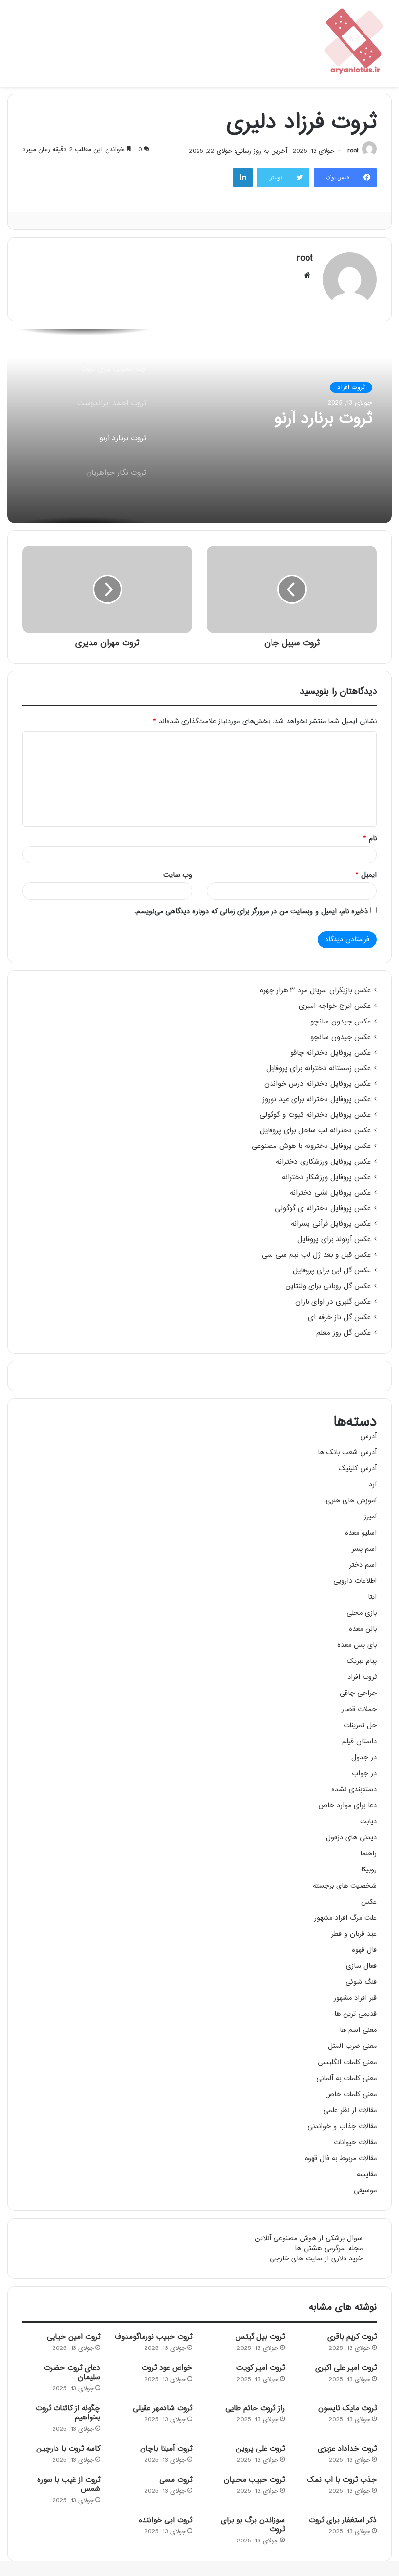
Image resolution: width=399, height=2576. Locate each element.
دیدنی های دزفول (351, 1838)
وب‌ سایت (178, 875)
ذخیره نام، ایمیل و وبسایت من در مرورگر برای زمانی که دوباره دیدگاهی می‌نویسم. (251, 911)
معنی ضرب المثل (352, 2046)
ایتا (372, 1597)
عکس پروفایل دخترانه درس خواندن (317, 1084)
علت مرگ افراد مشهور (345, 1918)
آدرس (368, 1437)
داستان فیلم (359, 1741)
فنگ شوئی (361, 1982)
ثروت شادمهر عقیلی (163, 2408)
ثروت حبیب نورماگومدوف (154, 2337)
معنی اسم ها (358, 2030)
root (353, 151)
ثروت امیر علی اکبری (346, 2368)
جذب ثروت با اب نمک (342, 2480)
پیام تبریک (362, 1661)
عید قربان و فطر (354, 1934)
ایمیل (366, 875)
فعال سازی (361, 1966)
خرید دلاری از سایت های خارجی (316, 2259)
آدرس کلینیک (358, 1469)
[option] (199, 426)
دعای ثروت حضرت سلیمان (72, 2373)
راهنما (368, 1854)
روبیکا (369, 1870)
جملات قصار (359, 1709)
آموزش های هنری (351, 1501)
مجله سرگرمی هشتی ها (329, 2249)
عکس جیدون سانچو (341, 1022)
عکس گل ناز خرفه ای (339, 1318)
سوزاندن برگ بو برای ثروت (253, 2525)
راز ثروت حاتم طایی (255, 2408)
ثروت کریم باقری (352, 2337)
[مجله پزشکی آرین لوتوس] (355, 43)
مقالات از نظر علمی (350, 2110)
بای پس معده (357, 1645)
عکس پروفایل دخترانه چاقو (331, 1053)
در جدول (364, 1757)
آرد (373, 1485)
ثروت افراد (351, 388)
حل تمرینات (360, 1725)
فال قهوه (364, 1950)
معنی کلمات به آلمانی (346, 2078)
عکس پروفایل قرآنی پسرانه (331, 1224)
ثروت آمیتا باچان (166, 2449)
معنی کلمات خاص (351, 2094)
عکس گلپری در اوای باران (333, 1302)
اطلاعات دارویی (355, 1581)
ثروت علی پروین (260, 2449)
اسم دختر (363, 1565)
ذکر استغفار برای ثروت (343, 2520)
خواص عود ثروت (167, 2368)
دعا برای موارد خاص (347, 1806)
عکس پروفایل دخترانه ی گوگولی (323, 1209)
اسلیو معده (361, 1533)
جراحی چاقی (358, 1693)
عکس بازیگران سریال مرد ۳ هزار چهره (315, 991)
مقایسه (367, 2175)
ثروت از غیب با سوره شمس (69, 2485)
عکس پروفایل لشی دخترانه (330, 1193)
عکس (369, 1902)
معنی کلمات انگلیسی (347, 2062)
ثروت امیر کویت (261, 2368)
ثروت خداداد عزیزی (347, 2449)
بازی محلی (362, 1613)
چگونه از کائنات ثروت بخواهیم (68, 2413)
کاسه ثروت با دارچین (68, 2449)
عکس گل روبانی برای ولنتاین (328, 1287)
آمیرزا (369, 1517)
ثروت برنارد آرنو (323, 419)
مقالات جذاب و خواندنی (342, 2126)
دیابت (368, 1822)
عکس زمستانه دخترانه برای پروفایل (318, 1069)
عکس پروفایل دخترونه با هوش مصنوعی (311, 1147)
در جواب (364, 1773)
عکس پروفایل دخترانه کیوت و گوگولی (315, 1115)
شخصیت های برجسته (345, 1886)
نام (370, 838)
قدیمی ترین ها (355, 2014)
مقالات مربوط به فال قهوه (341, 2159)
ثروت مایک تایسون (347, 2408)
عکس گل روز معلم (344, 1333)
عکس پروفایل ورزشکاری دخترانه (323, 1162)
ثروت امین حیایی (73, 2337)
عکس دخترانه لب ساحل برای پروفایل (315, 1131)
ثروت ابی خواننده (165, 2520)
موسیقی (365, 2191)
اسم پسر (364, 1549)
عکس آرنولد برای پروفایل (334, 1240)
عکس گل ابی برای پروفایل (332, 1271)
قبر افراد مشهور (355, 1998)
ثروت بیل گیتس (260, 2337)
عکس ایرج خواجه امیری (335, 1006)
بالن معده (363, 1629)
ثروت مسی (176, 2480)
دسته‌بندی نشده (354, 1790)
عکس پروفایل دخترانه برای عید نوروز (317, 1100)
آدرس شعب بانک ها (347, 1453)
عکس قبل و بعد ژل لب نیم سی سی (316, 1255)
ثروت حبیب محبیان (254, 2480)
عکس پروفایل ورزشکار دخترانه (326, 1178)
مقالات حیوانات (355, 2143)
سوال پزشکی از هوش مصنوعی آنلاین (309, 2238)
